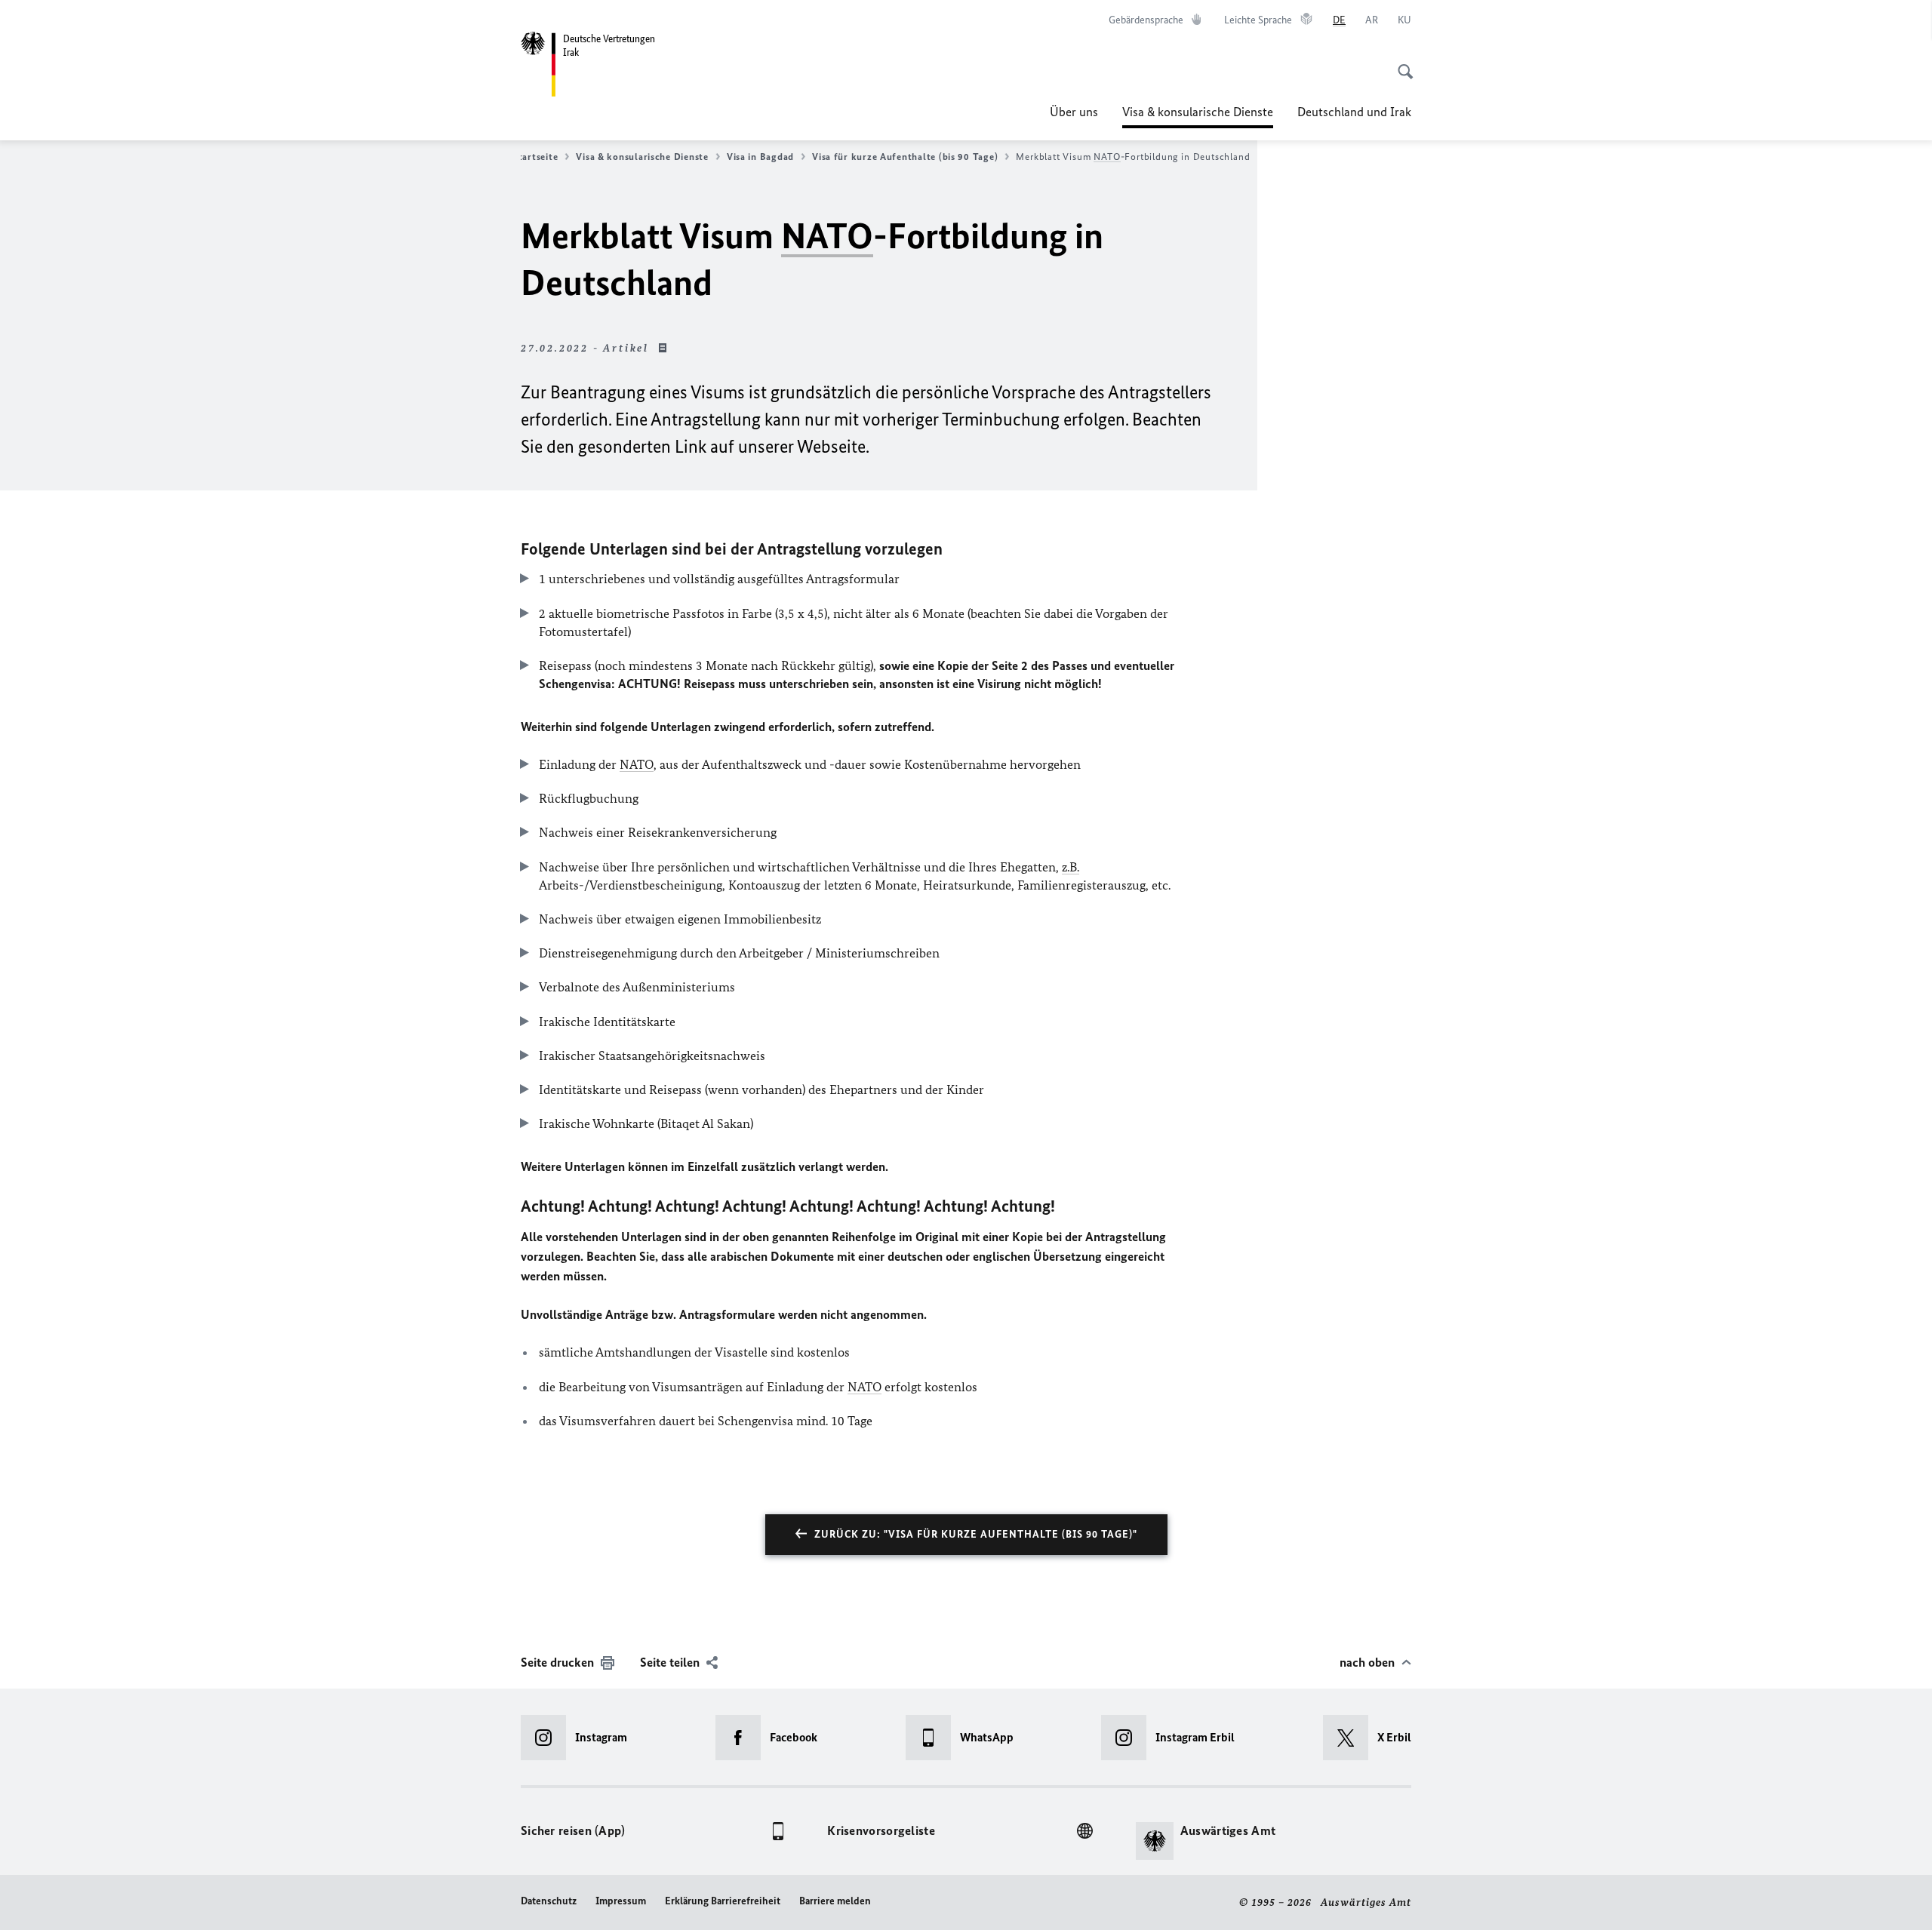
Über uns (1074, 112)
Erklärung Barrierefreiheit (723, 1901)
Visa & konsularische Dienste (1198, 116)
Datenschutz (549, 1901)
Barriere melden (835, 1901)
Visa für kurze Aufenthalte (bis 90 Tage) (905, 157)
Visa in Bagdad (760, 157)
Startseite (535, 157)
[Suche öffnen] (1401, 63)
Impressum (621, 1901)
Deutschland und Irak (1354, 112)
